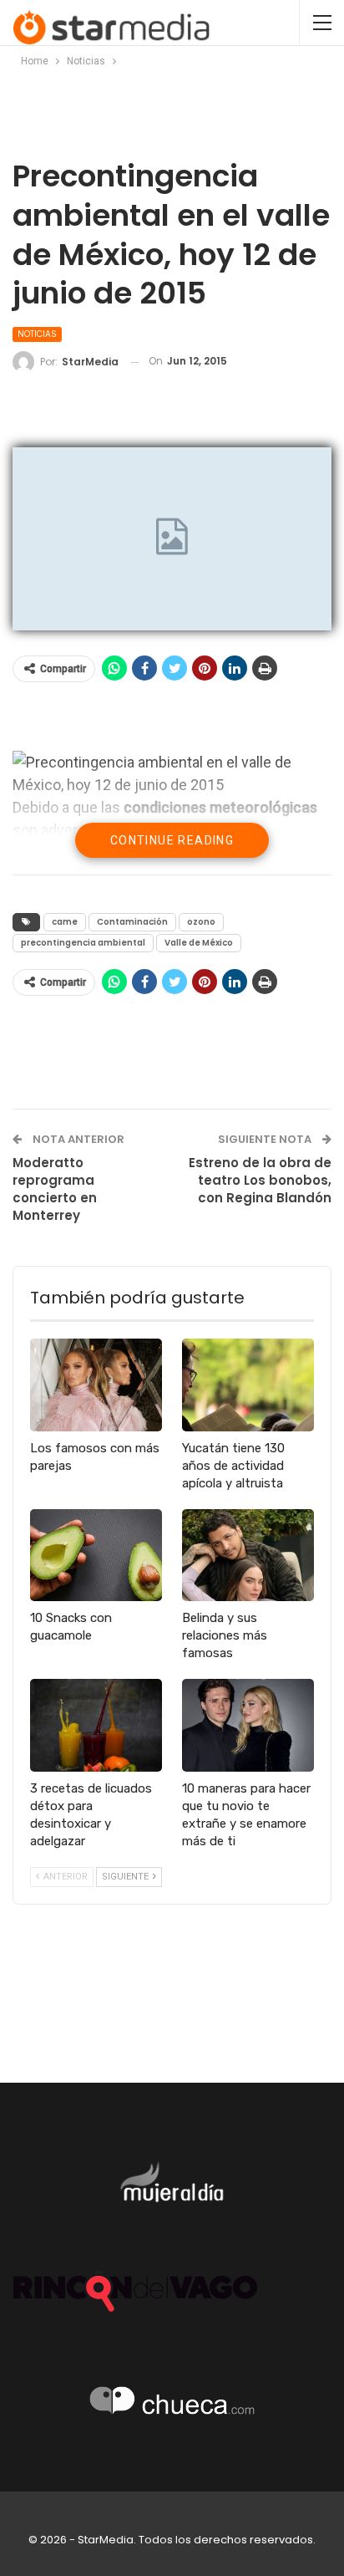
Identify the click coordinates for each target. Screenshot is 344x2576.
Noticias (37, 334)
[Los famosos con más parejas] (96, 1385)
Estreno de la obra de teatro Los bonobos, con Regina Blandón (260, 1180)
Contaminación (132, 922)
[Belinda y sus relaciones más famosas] (248, 1556)
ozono (201, 922)
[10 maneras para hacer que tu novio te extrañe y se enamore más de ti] (248, 1725)
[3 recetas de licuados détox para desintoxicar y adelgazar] (96, 1725)
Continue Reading (172, 840)
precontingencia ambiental (83, 943)
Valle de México (199, 943)
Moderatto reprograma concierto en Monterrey (55, 1189)
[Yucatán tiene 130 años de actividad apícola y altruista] (248, 1385)
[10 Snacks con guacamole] (96, 1556)
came (65, 922)
